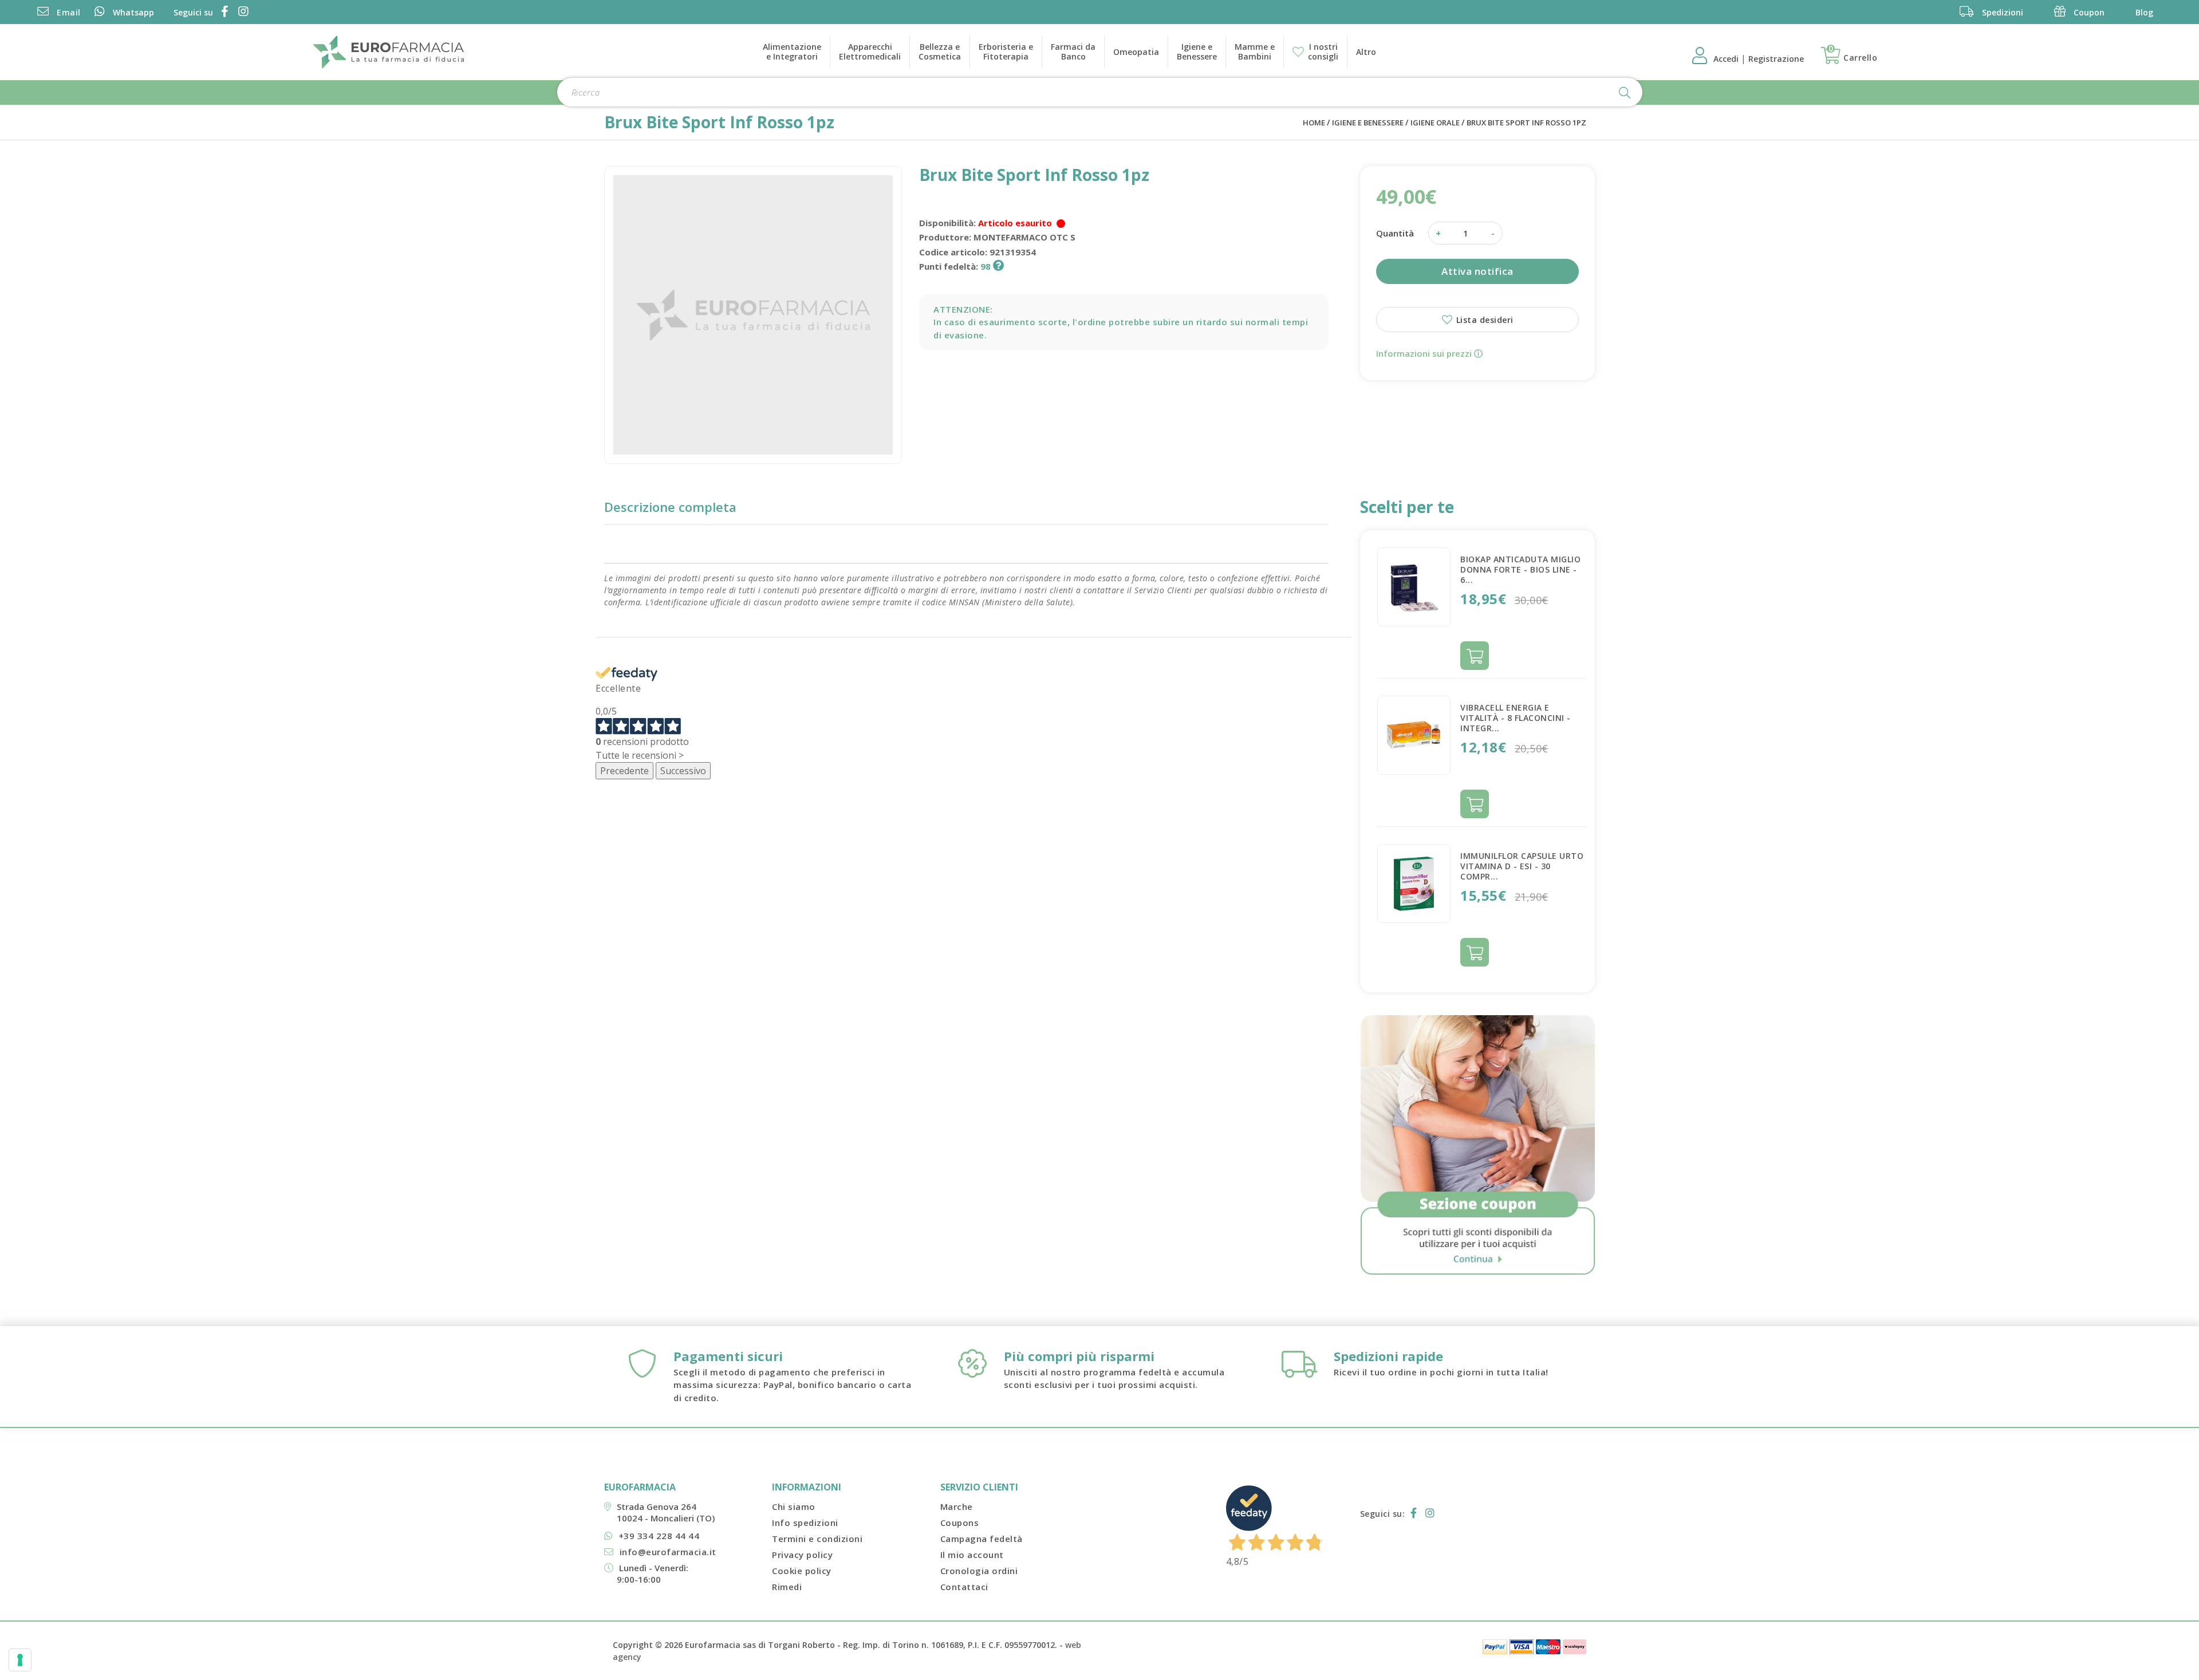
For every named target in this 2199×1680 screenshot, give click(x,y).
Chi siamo (794, 1507)
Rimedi (787, 1587)
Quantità (1395, 233)
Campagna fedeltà (982, 1539)
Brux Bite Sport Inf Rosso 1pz (1526, 123)
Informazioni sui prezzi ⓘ (1429, 353)
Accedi (1727, 59)
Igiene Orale (1435, 123)
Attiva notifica (1477, 271)
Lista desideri (1483, 320)
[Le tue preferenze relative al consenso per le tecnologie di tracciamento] (20, 1660)
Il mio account (972, 1555)
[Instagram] (241, 12)
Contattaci (964, 1587)
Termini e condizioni (817, 1539)
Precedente (624, 771)
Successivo (683, 771)
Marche (957, 1507)
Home (1314, 123)
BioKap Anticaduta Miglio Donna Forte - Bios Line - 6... (1520, 569)
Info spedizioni (805, 1523)
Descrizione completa (670, 507)
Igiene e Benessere (1368, 123)
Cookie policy (802, 1571)
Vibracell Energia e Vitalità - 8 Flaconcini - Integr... (1516, 718)
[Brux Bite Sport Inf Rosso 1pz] (753, 315)
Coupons (960, 1523)
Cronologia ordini (979, 1571)
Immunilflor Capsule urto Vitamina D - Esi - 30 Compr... (1522, 866)
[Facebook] (223, 12)
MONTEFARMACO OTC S (1024, 237)
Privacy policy (802, 1555)
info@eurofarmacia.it (668, 1552)
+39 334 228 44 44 (659, 1536)
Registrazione (1776, 59)
